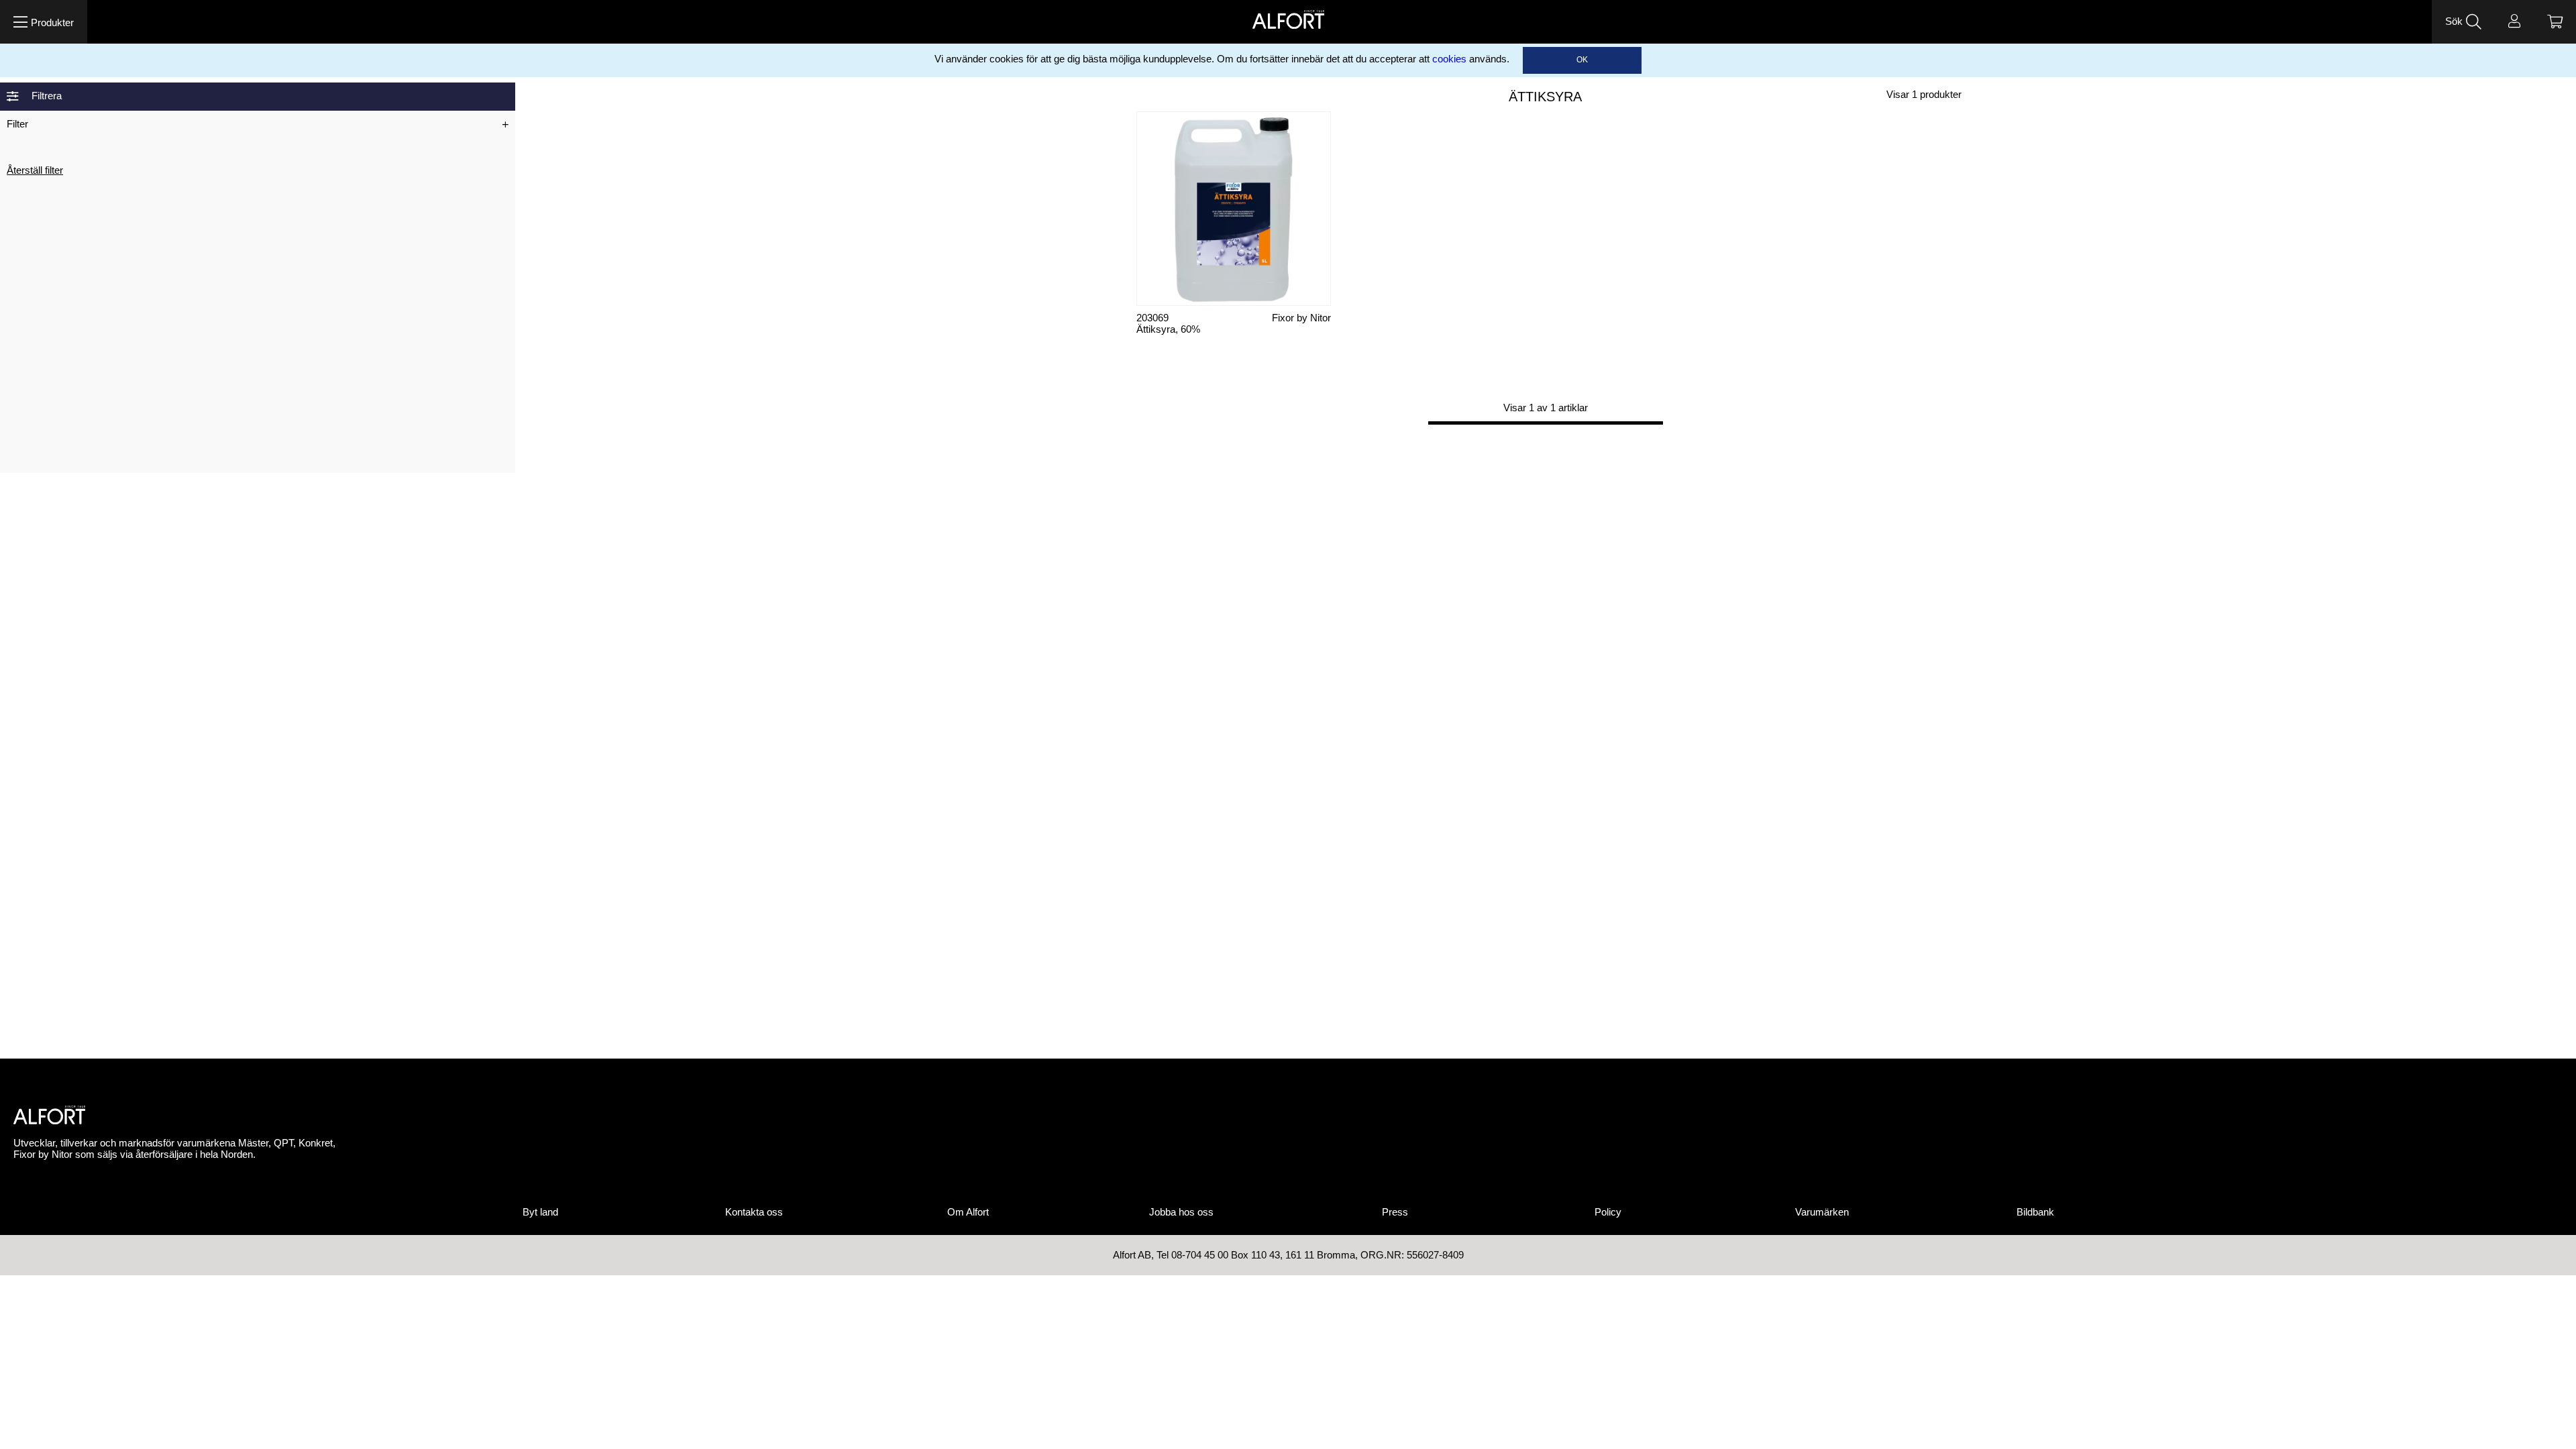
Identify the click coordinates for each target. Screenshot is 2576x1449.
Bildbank (2035, 1212)
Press (1395, 1212)
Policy (1608, 1212)
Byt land (540, 1212)
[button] (44, 22)
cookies (1449, 59)
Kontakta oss (754, 1212)
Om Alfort (968, 1212)
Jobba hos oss (1181, 1212)
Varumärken (1822, 1212)
